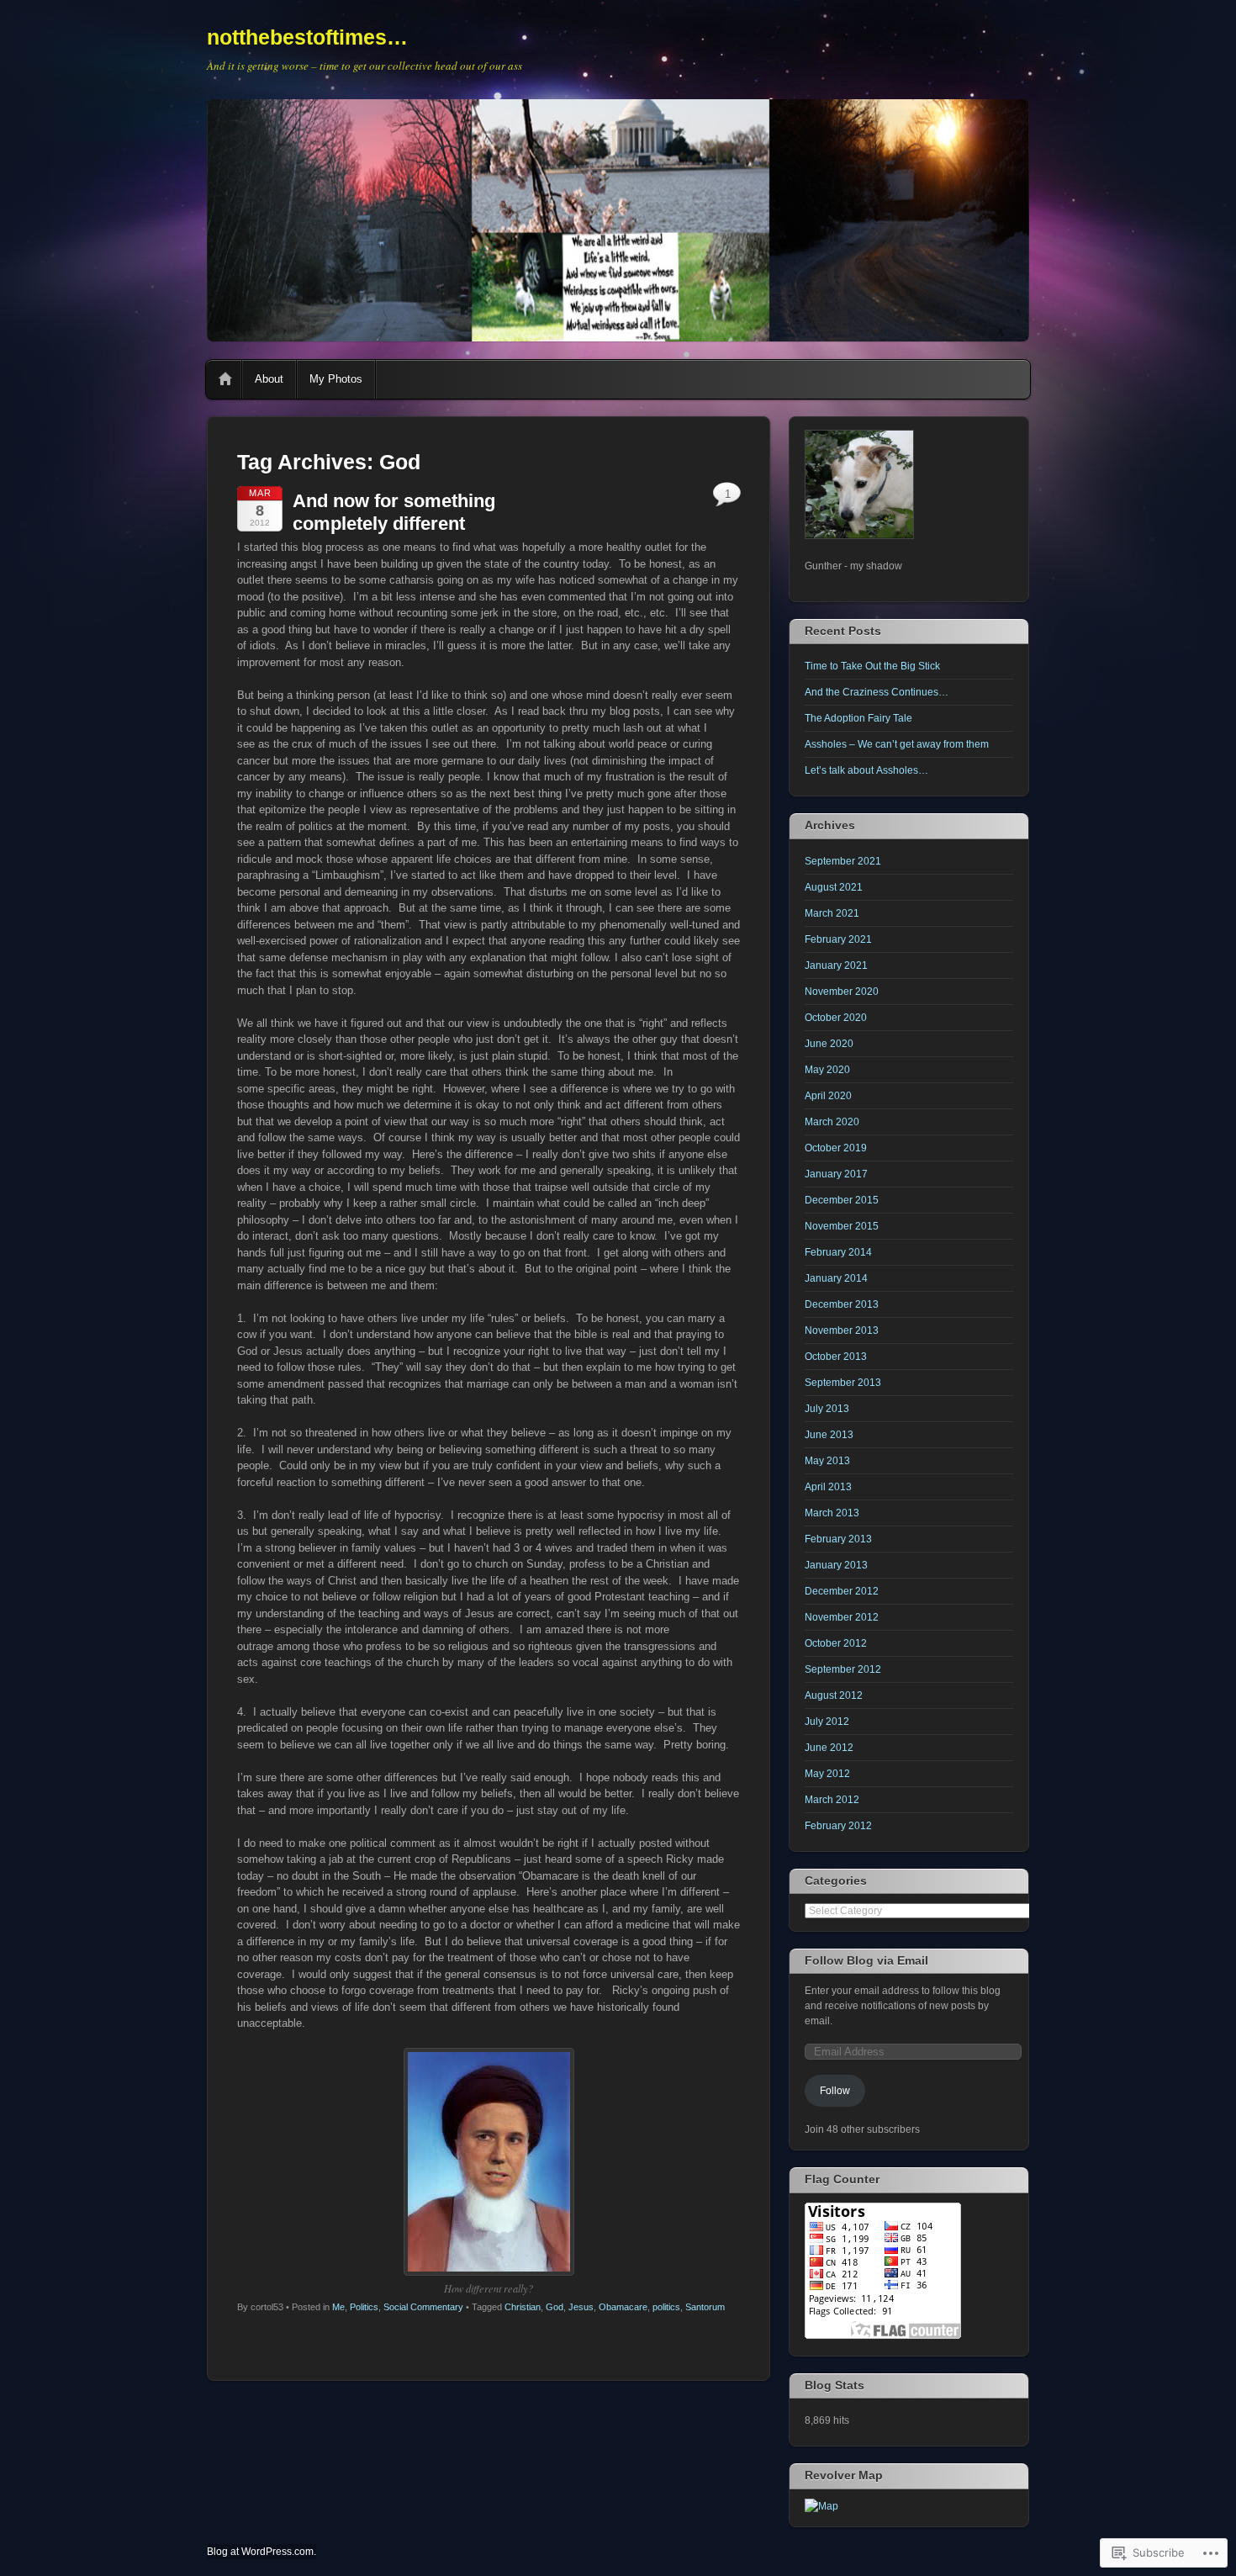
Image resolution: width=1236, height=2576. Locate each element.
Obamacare (623, 2307)
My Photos (336, 379)
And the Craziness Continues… (877, 692)
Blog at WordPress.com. (261, 2552)
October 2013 (836, 1357)
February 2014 (838, 1252)
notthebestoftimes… (307, 37)
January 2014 (836, 1278)
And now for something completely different (394, 512)
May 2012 (827, 1774)
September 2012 (843, 1669)
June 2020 (829, 1044)
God (555, 2307)
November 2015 (842, 1226)
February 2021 (838, 939)
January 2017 (836, 1174)
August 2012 (834, 1695)
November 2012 (842, 1617)
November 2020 (842, 992)
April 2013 (828, 1487)
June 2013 (829, 1435)
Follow (835, 2091)
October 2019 (836, 1148)
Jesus (581, 2307)
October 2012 (836, 1643)
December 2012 (842, 1591)
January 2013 (836, 1565)
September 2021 (843, 861)
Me (338, 2307)
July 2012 (827, 1722)
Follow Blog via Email (866, 1960)
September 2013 (843, 1383)
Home (225, 379)
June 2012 (829, 1748)
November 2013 (842, 1330)
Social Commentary (423, 2307)
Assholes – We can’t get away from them (897, 744)
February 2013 (838, 1539)
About (269, 379)
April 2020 (828, 1096)
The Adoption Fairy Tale (858, 718)
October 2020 (836, 1018)
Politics (364, 2307)
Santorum (705, 2307)
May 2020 (827, 1070)
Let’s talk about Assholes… (866, 770)
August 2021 (834, 887)
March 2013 (832, 1513)
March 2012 (832, 1800)
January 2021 (836, 965)
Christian (523, 2307)
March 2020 (832, 1122)
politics (666, 2307)
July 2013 (827, 1409)
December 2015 (842, 1200)
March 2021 (832, 913)
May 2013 (827, 1461)
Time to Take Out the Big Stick (872, 666)
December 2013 (842, 1304)
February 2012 (838, 1826)
